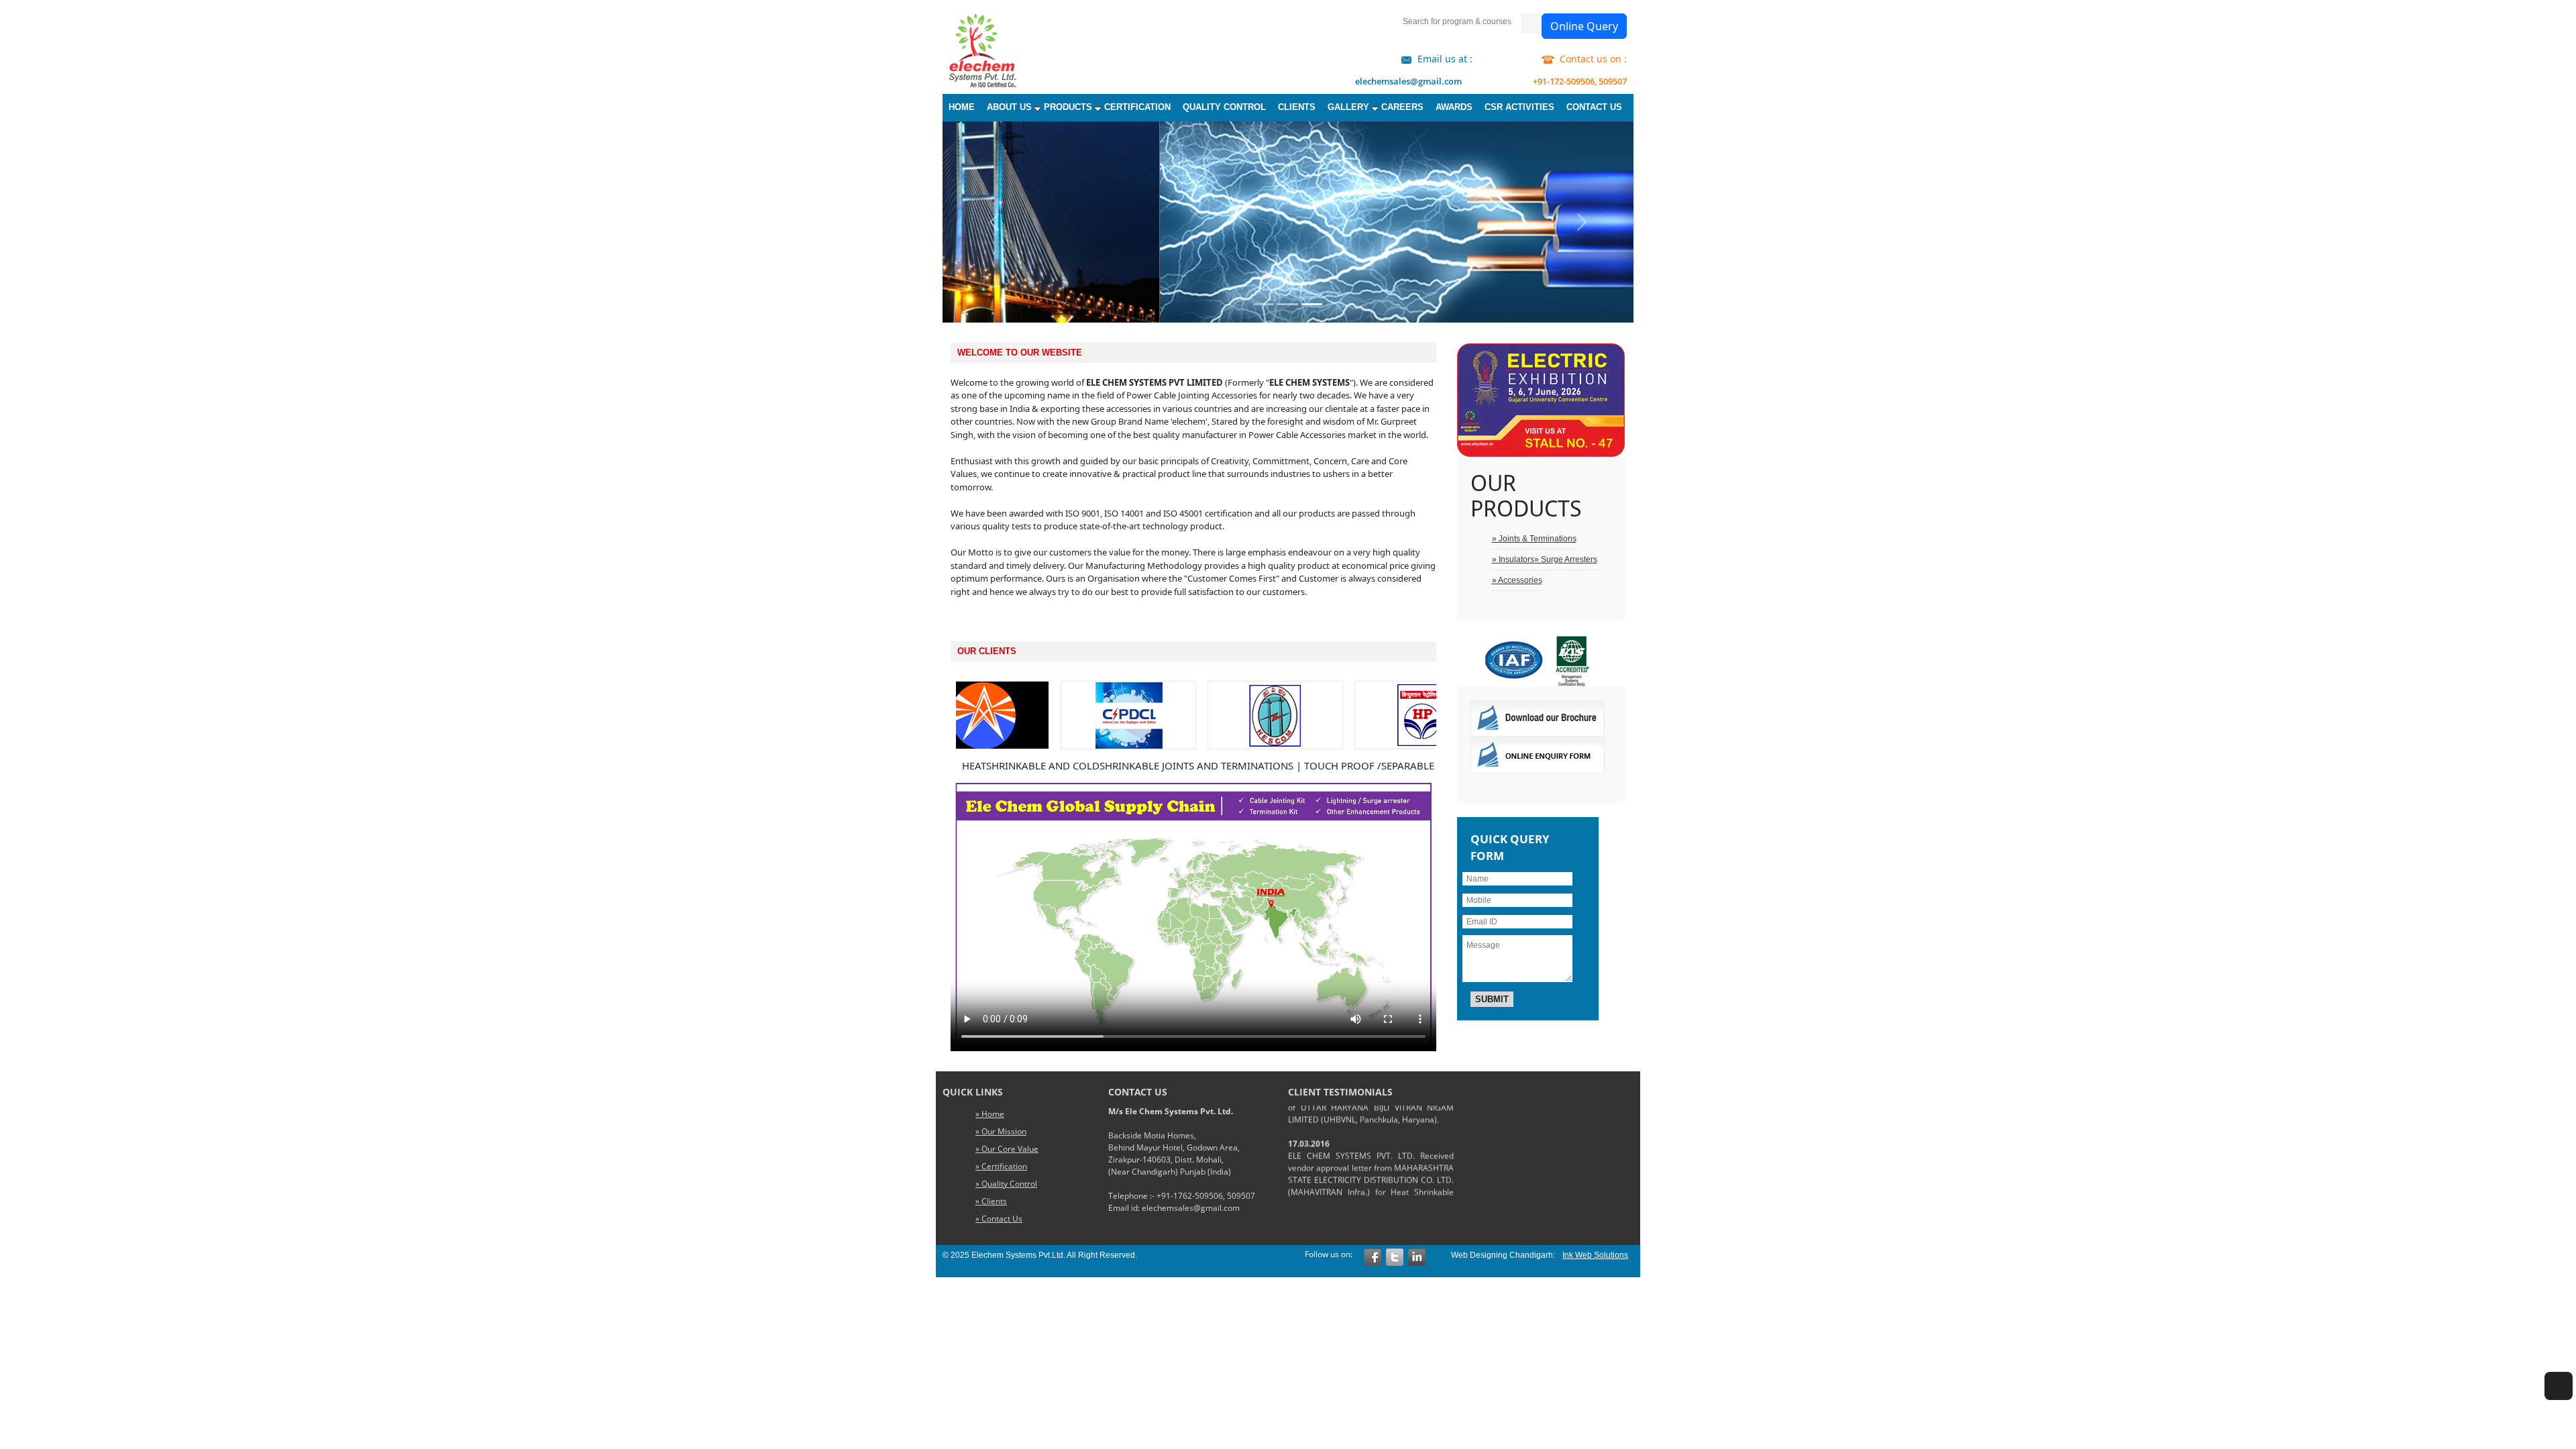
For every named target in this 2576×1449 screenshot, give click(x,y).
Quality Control (1224, 107)
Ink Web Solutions (1595, 1255)
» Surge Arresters (1566, 559)
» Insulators (1513, 559)
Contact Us (1594, 107)
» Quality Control (1006, 1184)
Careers (1402, 107)
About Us (1009, 107)
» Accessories (1517, 580)
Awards (1454, 107)
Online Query (1584, 26)
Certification (1137, 107)
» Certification (1001, 1166)
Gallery (1348, 107)
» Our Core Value (1007, 1149)
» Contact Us (999, 1219)
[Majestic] (987, 50)
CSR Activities (1519, 107)
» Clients (991, 1201)
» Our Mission (1001, 1131)
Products (1068, 107)
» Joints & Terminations (1534, 539)
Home (962, 107)
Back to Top (2559, 1411)
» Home (990, 1114)
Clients (1297, 107)
